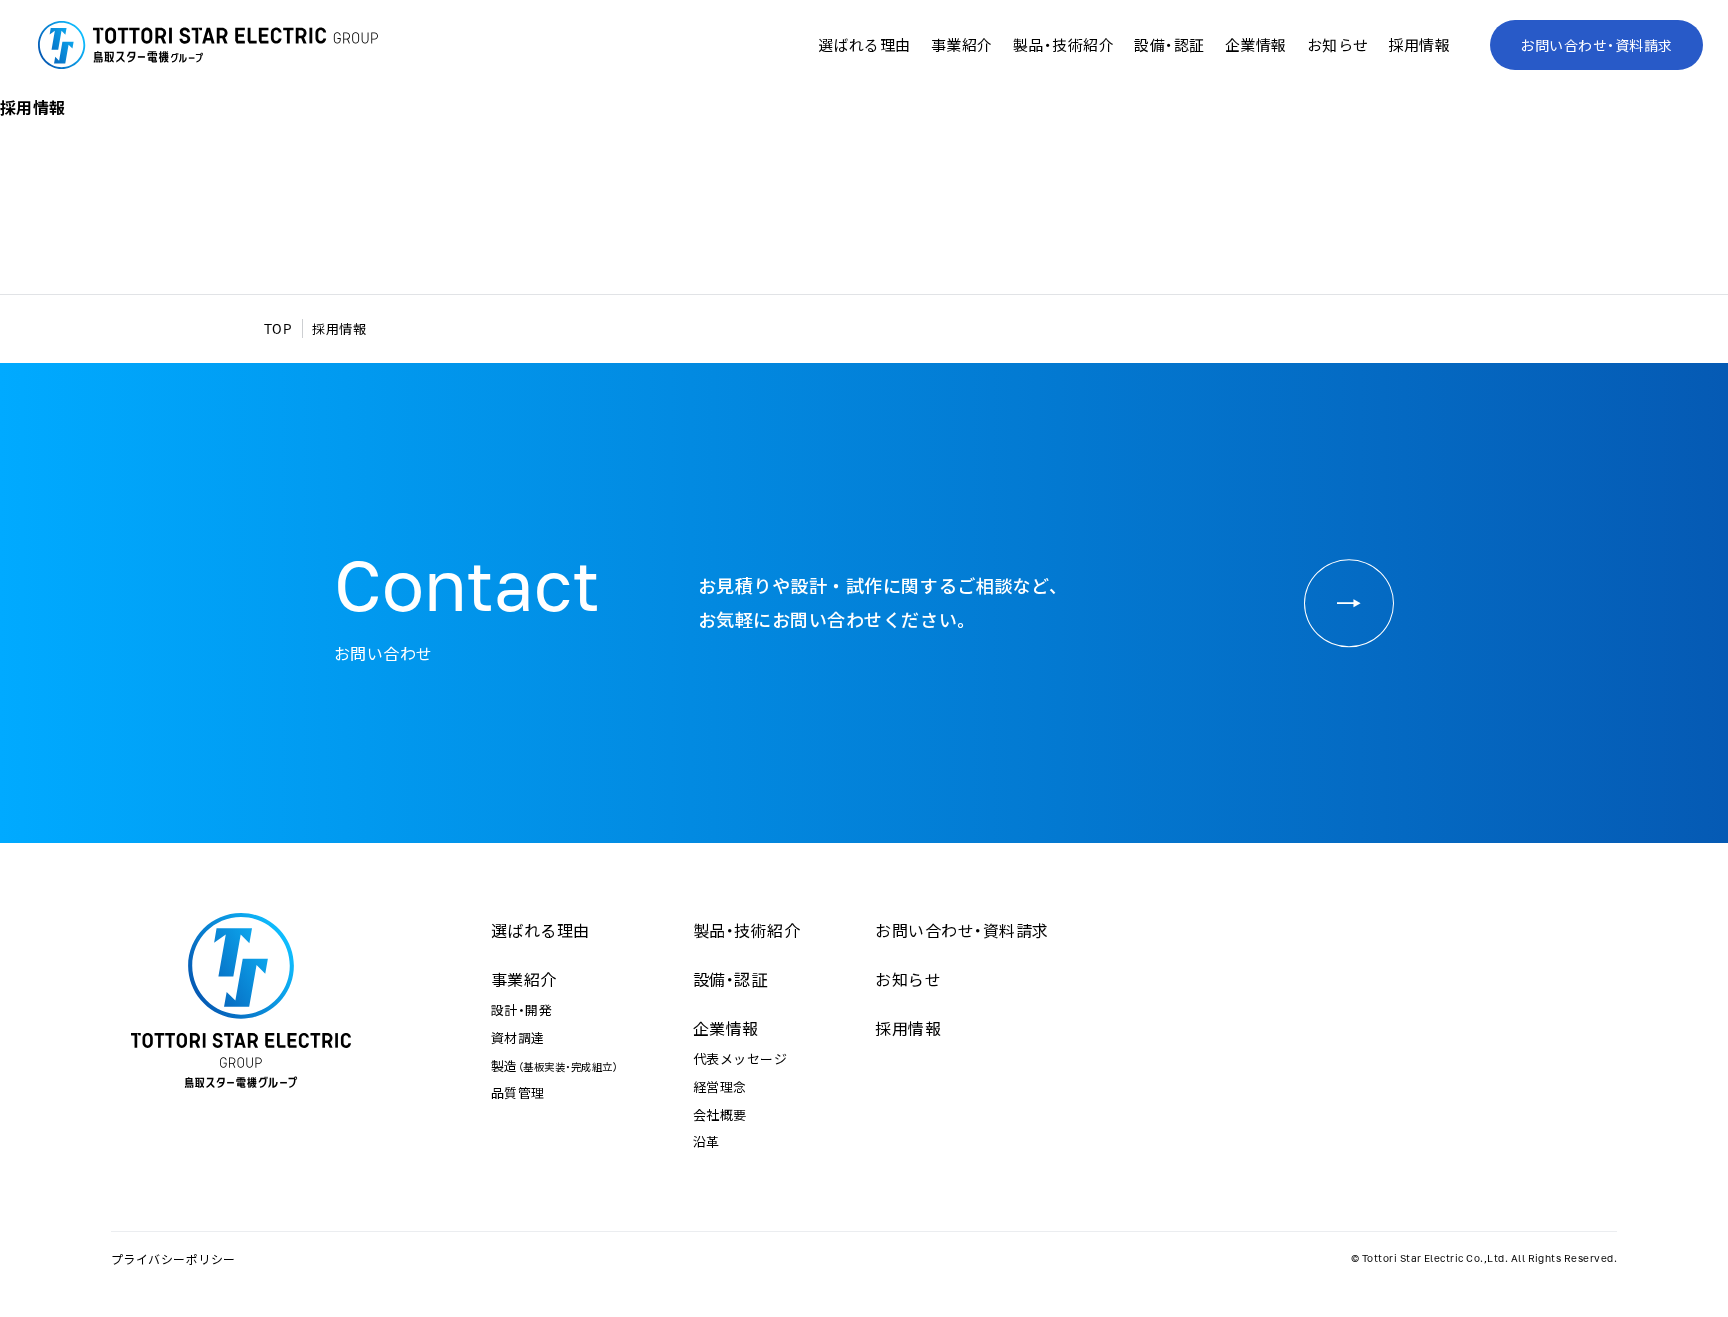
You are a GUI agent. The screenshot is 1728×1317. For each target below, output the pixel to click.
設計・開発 (521, 1009)
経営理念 (720, 1086)
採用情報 (1419, 45)
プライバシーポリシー (173, 1259)
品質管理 (518, 1092)
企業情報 (726, 1028)
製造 (554, 1065)
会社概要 (720, 1114)
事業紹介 (524, 979)
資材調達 (518, 1037)
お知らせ (1338, 45)
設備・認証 (1169, 45)
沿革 (706, 1141)
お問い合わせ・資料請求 (1596, 45)
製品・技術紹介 (1063, 45)
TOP (278, 328)
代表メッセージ (740, 1058)
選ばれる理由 (864, 45)
